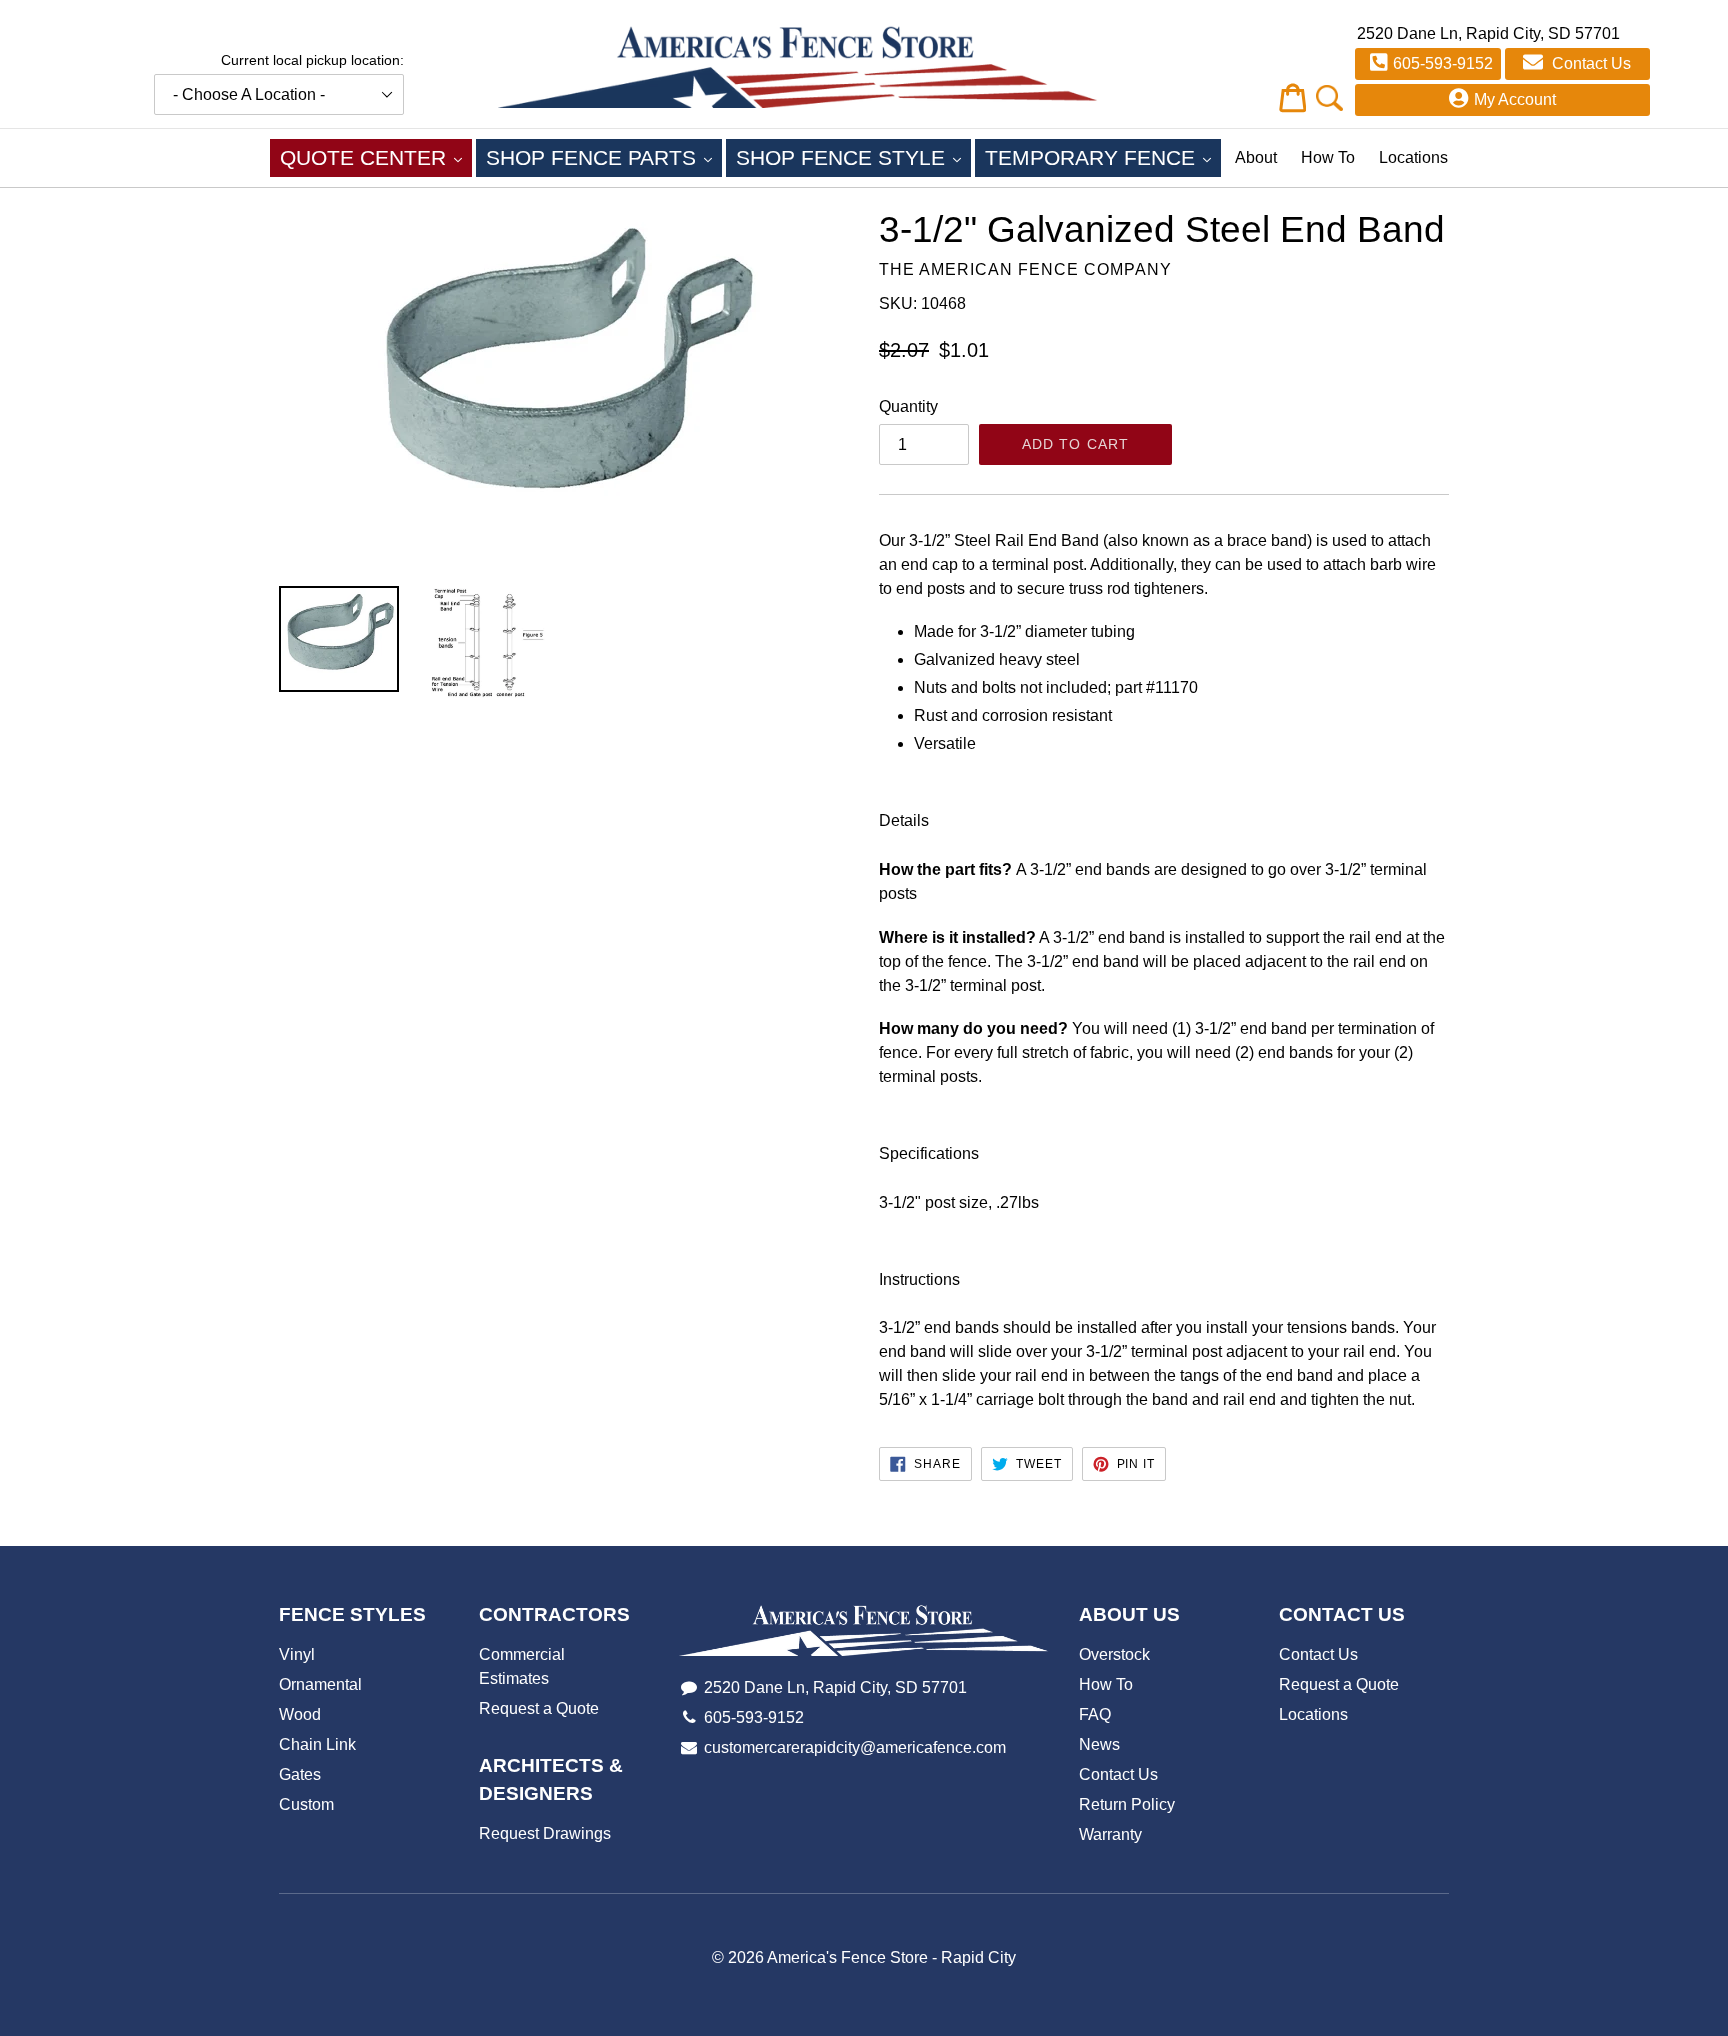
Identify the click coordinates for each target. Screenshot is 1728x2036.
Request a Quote (539, 1708)
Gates (300, 1774)
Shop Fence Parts (604, 157)
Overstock (1114, 1654)
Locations (1413, 157)
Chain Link (317, 1744)
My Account (1515, 99)
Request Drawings (545, 1833)
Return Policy (1127, 1804)
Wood (300, 1714)
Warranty (1110, 1834)
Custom (306, 1804)
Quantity (908, 406)
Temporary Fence (1103, 157)
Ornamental (320, 1684)
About (1256, 157)
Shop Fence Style (853, 157)
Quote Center (376, 157)
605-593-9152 (1443, 63)
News (1099, 1744)
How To (1328, 157)
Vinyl (297, 1654)
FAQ (1095, 1714)
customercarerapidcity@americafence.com (855, 1747)
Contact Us (1589, 63)
